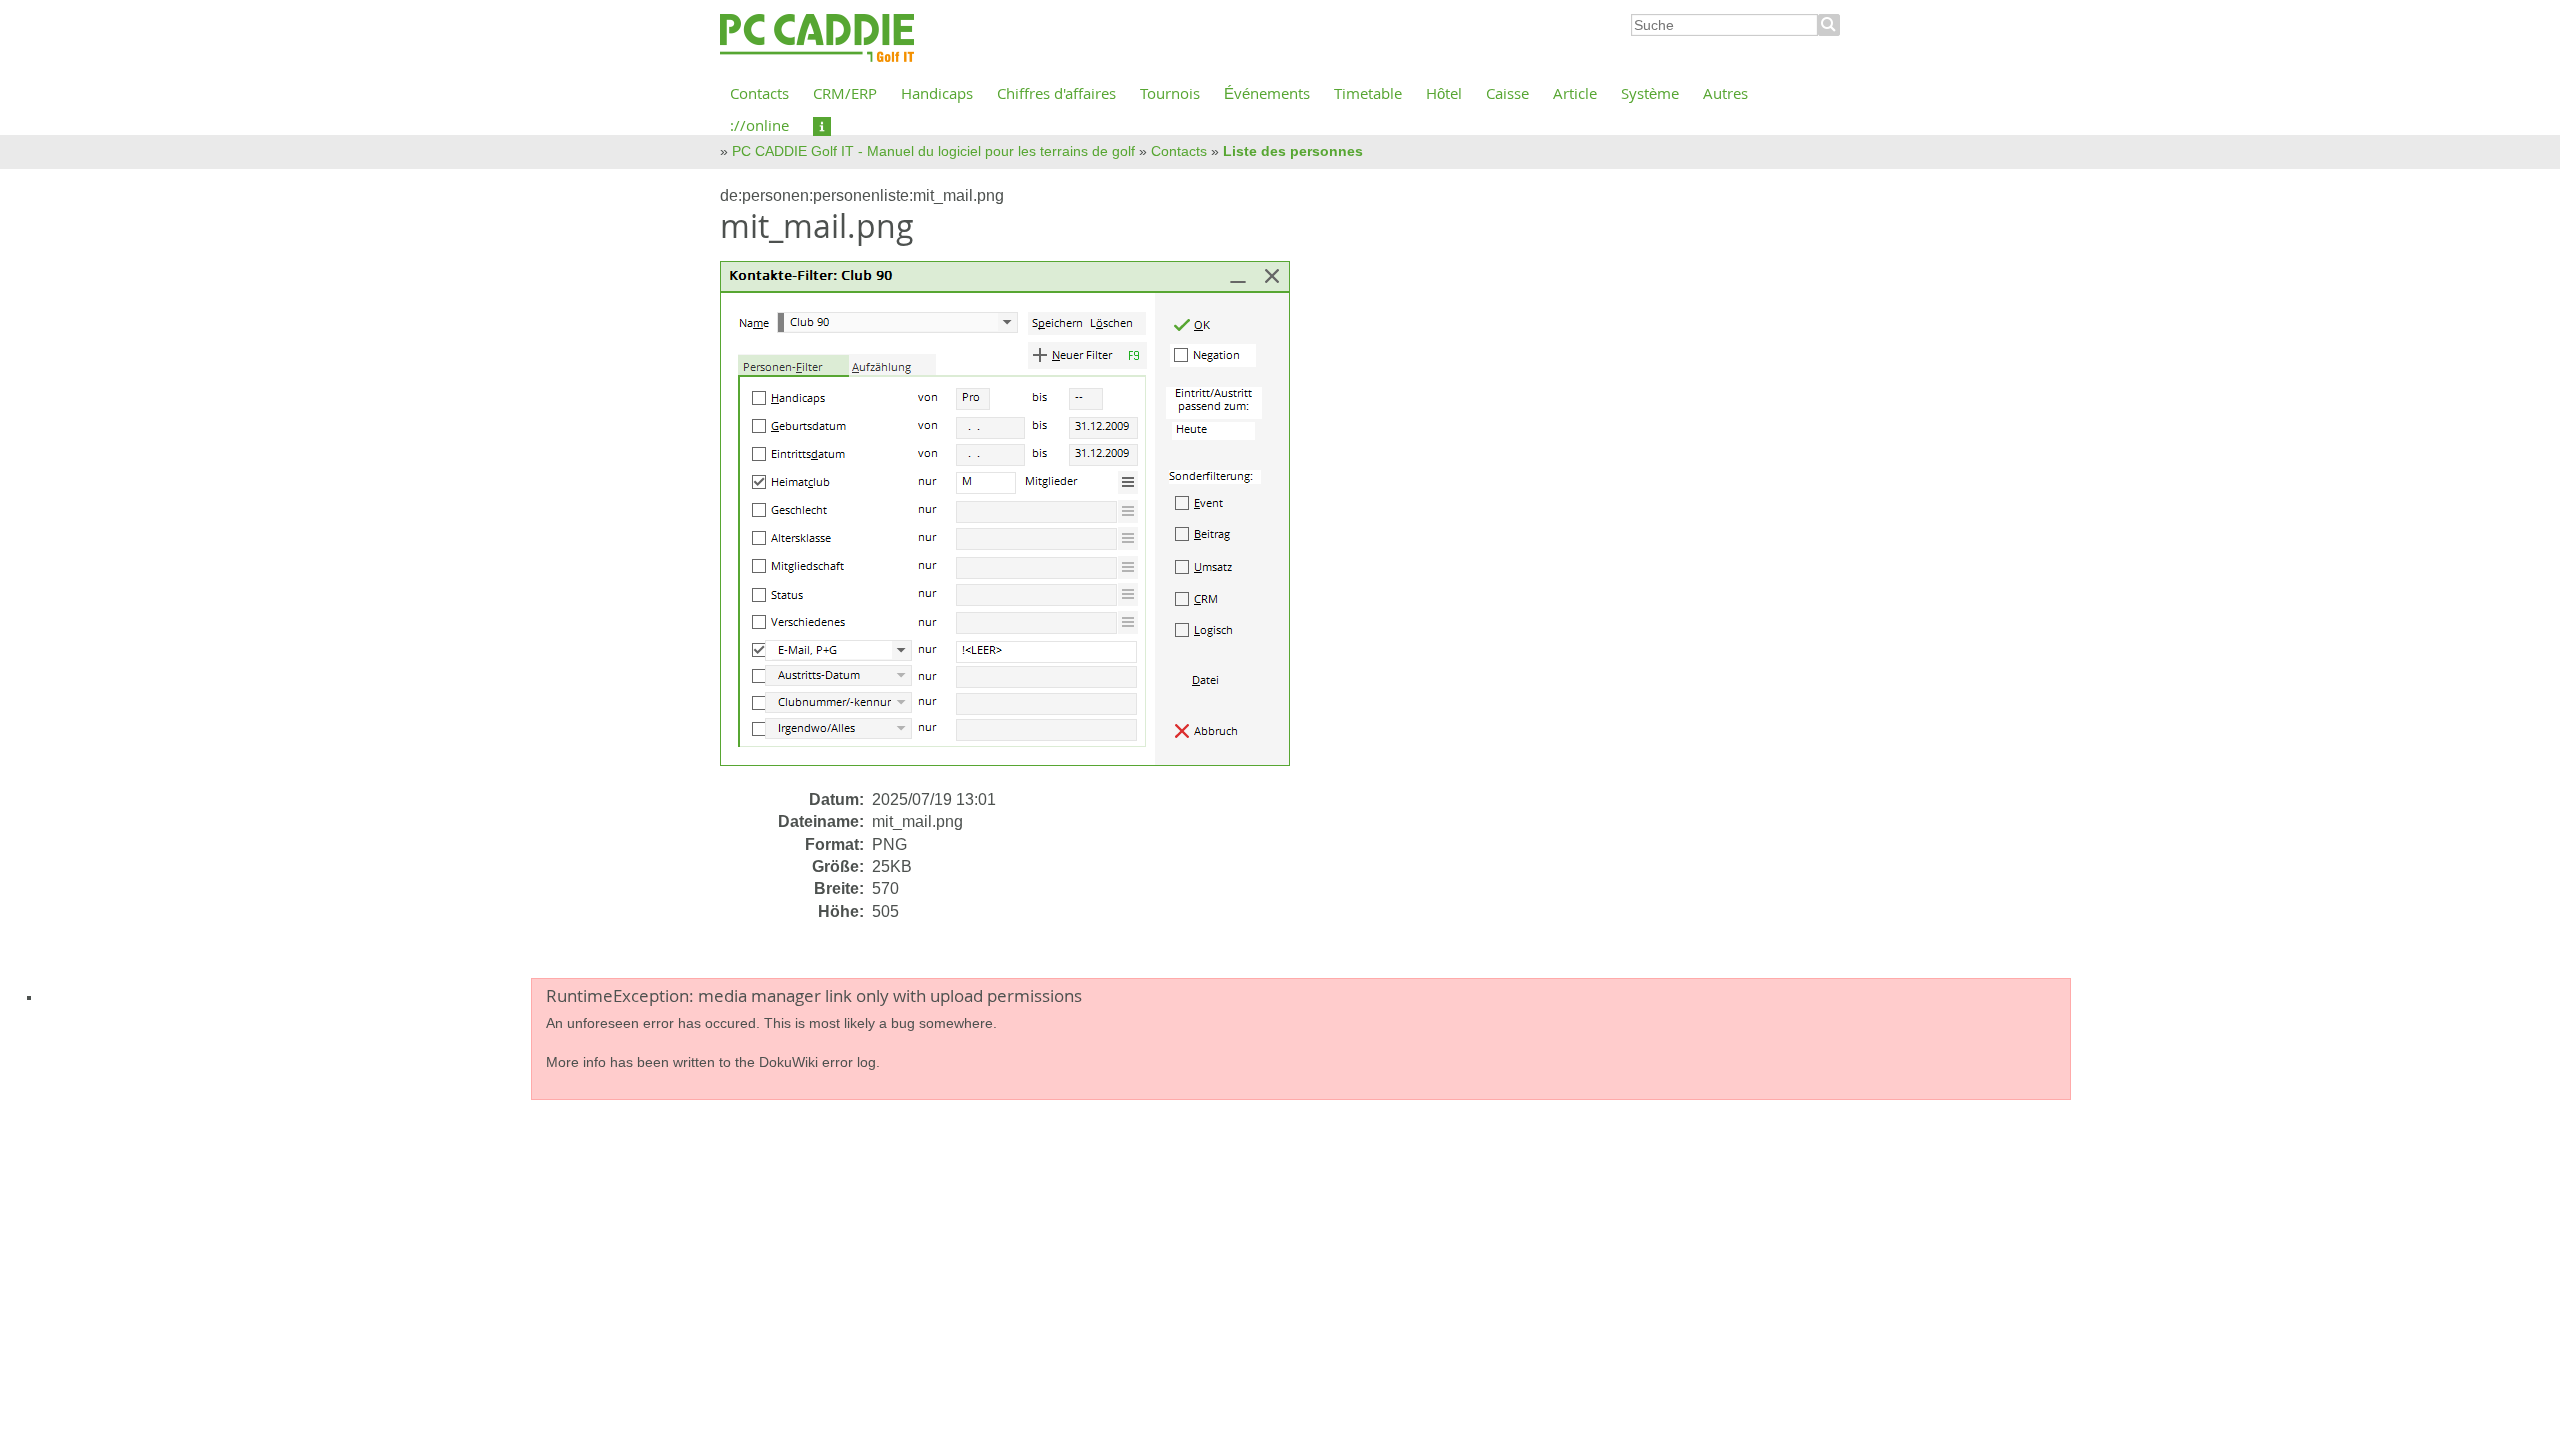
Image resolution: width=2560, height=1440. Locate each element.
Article (1575, 93)
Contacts (759, 93)
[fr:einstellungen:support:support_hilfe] (822, 125)
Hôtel (1444, 93)
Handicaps (937, 93)
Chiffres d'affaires (1056, 93)
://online (759, 125)
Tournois (1170, 93)
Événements (1267, 93)
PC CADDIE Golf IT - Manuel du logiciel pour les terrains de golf (933, 151)
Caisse (1507, 93)
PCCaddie (817, 39)
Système (1650, 93)
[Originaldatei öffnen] (1017, 523)
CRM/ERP (845, 93)
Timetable (1368, 93)
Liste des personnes (1293, 151)
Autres (1725, 93)
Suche (1829, 25)
